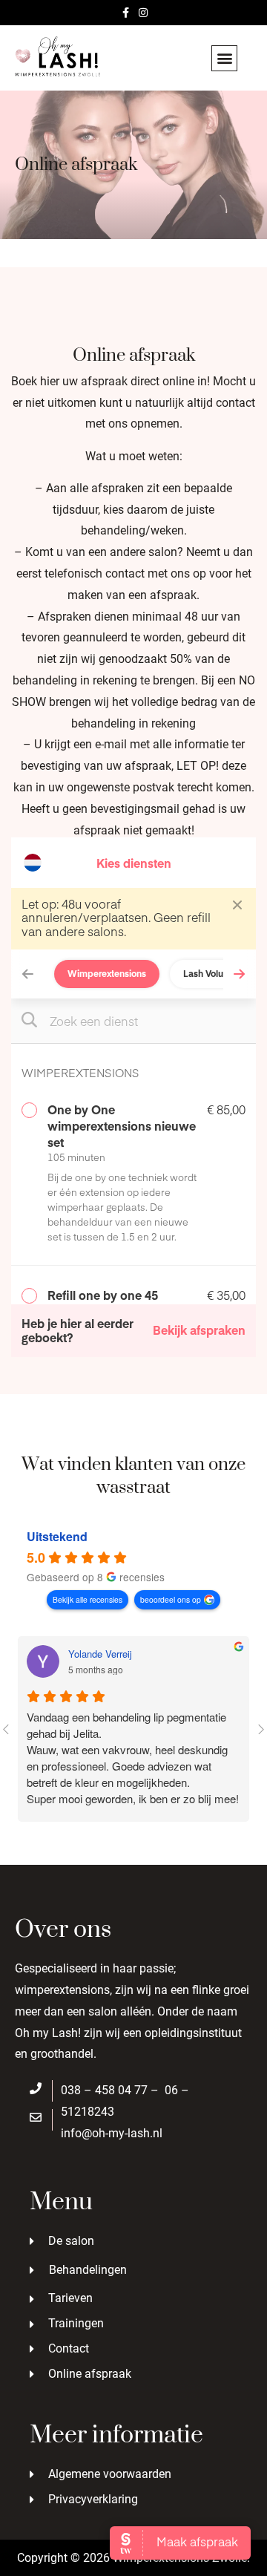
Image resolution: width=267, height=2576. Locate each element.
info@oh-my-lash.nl (112, 2133)
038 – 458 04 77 (104, 2090)
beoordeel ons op (171, 1599)
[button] (224, 58)
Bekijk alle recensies (88, 1599)
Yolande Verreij (100, 1654)
